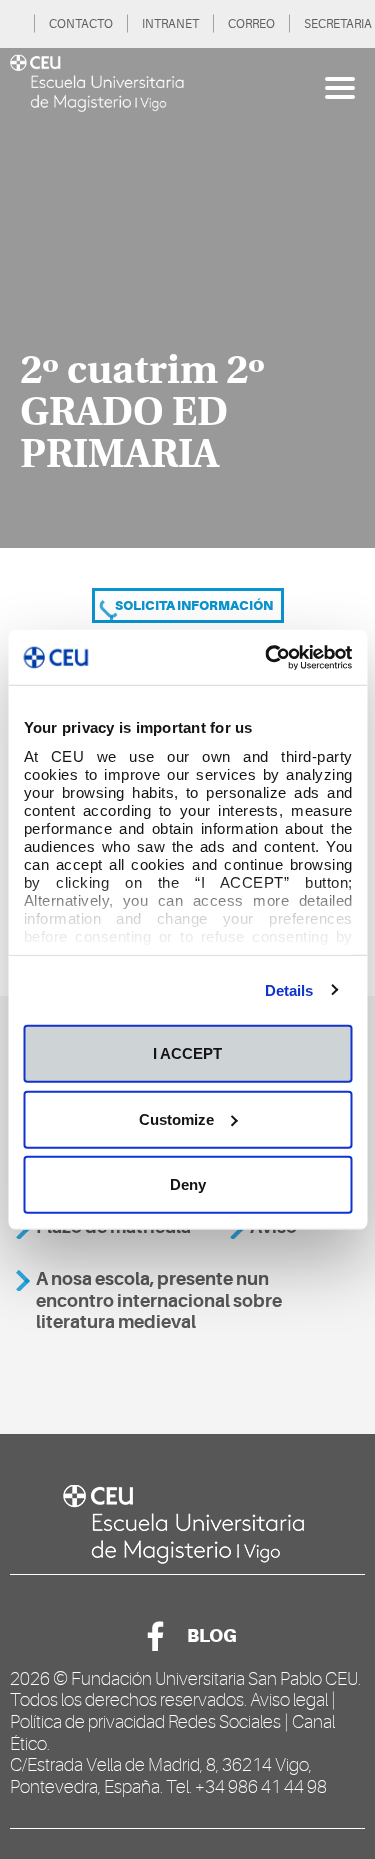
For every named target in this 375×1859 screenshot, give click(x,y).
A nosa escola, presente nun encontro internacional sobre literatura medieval (159, 1300)
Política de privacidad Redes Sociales (145, 1722)
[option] (187, 298)
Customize (176, 1118)
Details (289, 989)
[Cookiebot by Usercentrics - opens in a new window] (267, 657)
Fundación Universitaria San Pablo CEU (214, 1679)
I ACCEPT (187, 1053)
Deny (188, 1184)
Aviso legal (289, 1700)
